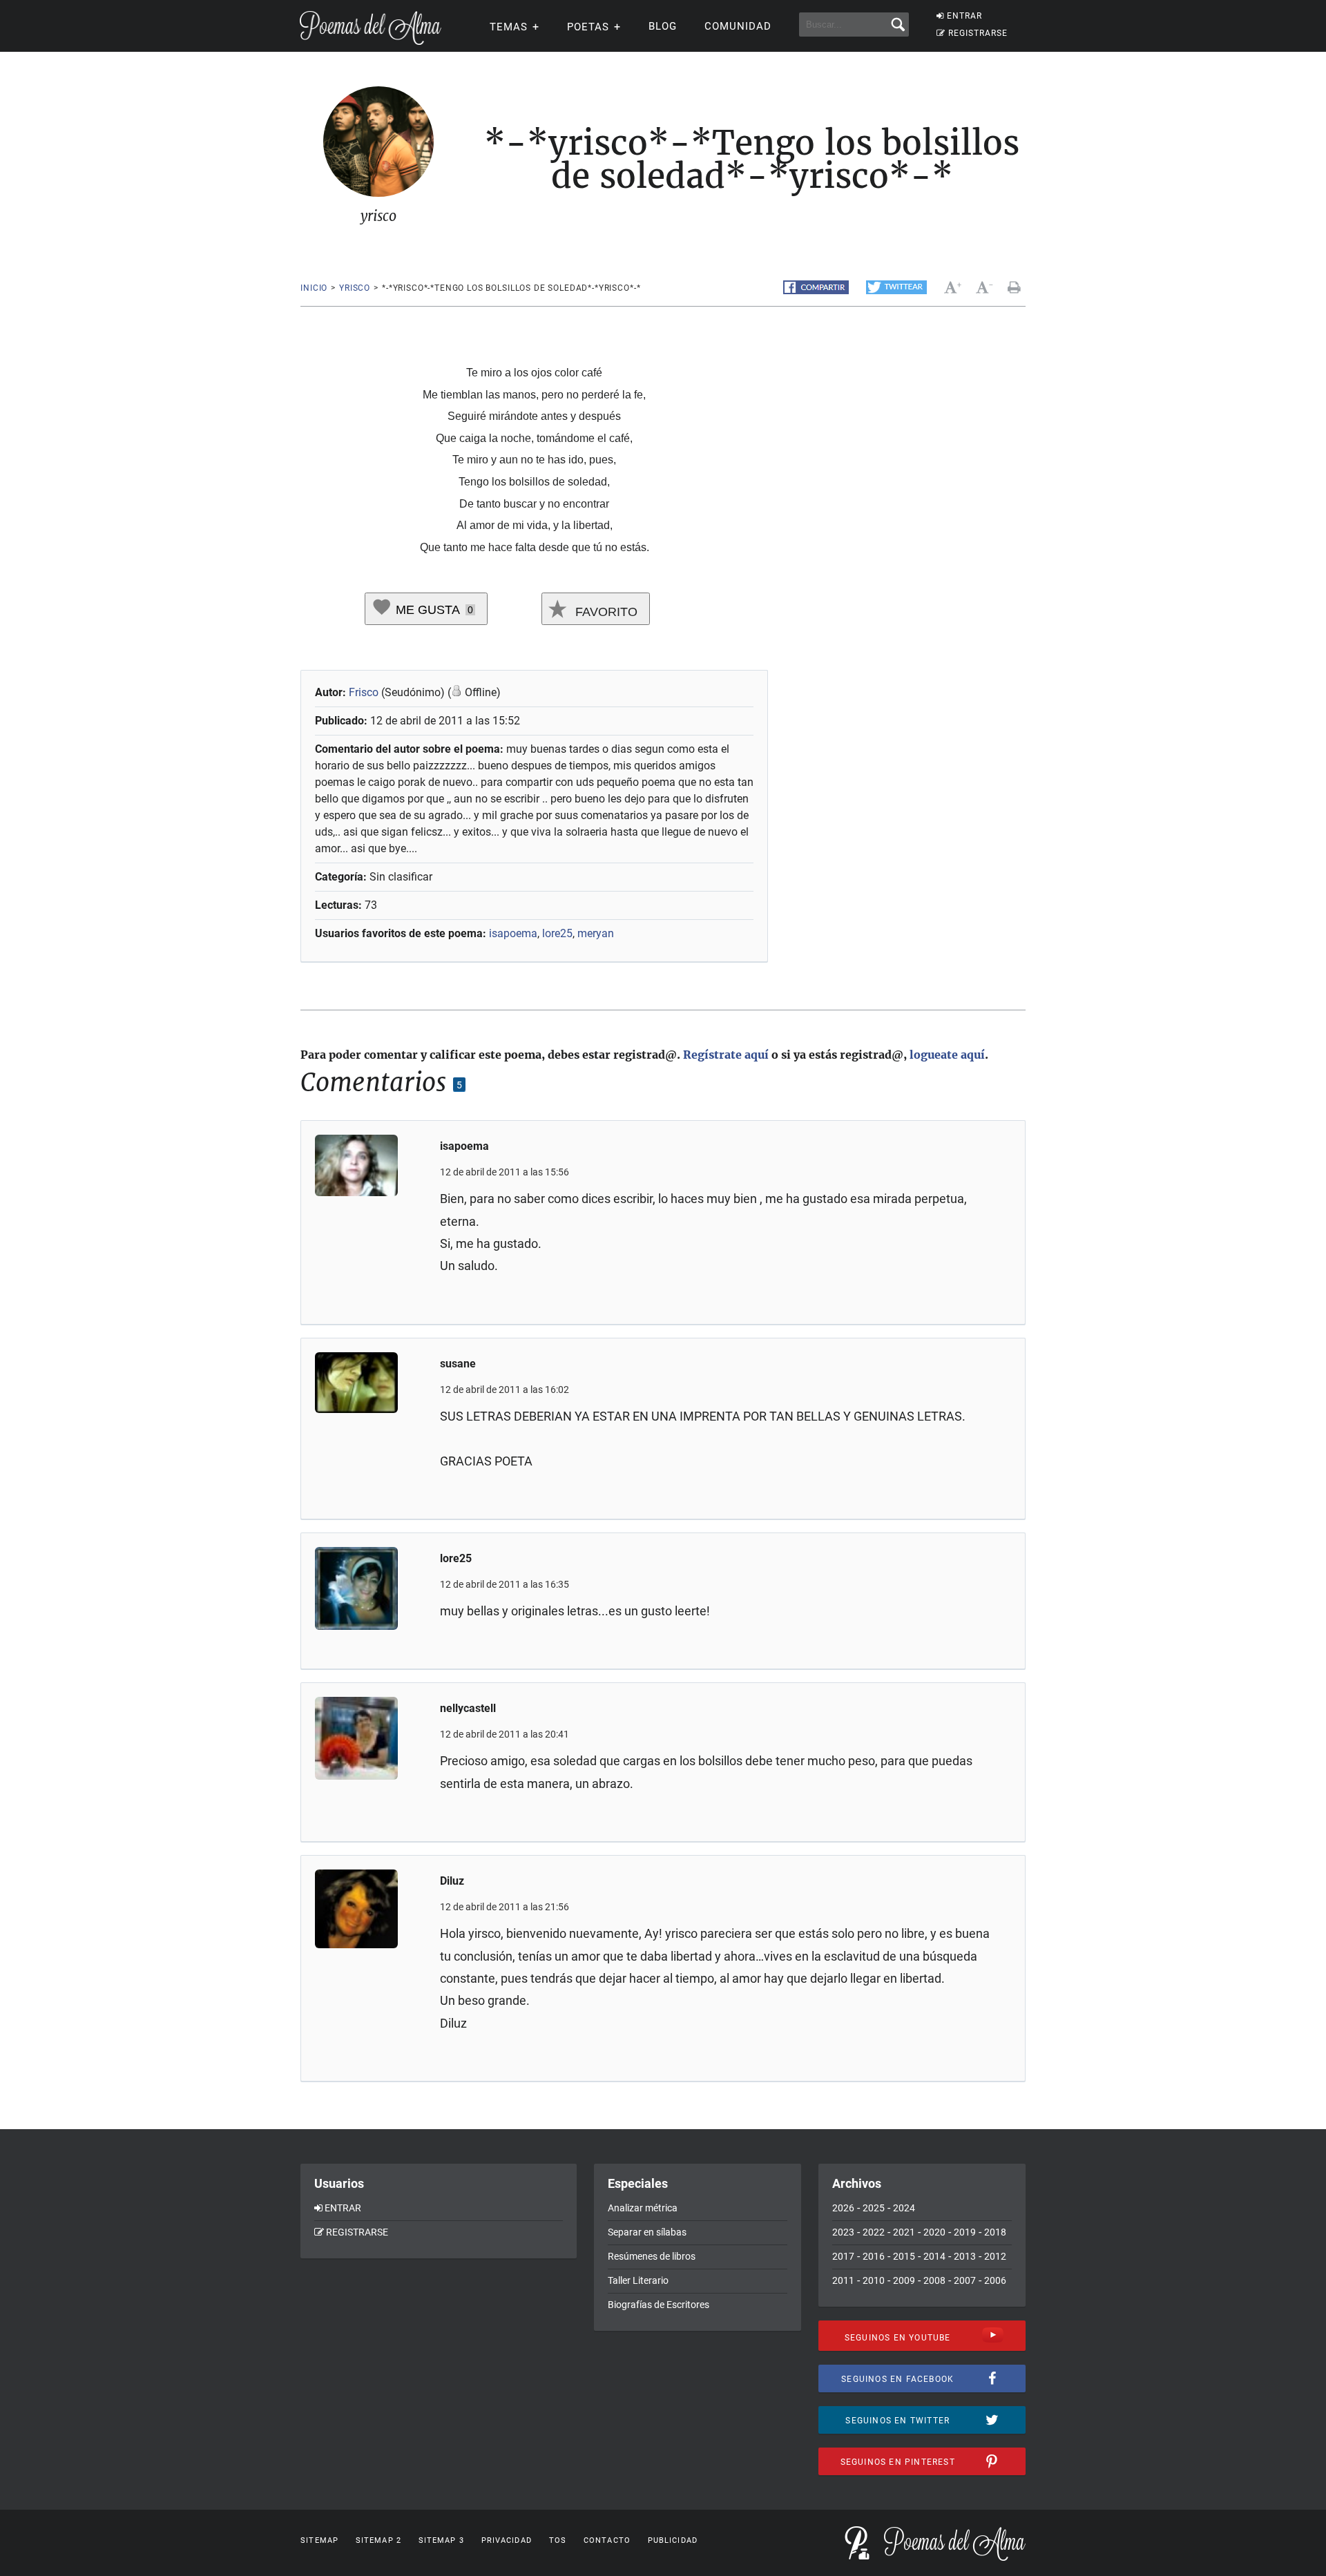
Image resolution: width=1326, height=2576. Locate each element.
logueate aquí (947, 1055)
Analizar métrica (643, 2208)
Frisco (364, 692)
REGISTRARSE (978, 33)
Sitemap (319, 2540)
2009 (904, 2280)
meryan (596, 933)
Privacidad (507, 2540)
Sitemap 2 (378, 2540)
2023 (843, 2232)
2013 (965, 2256)
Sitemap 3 (441, 2540)
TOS (558, 2540)
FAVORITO (605, 612)
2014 (934, 2256)
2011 (843, 2280)
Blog (663, 26)
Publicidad (673, 2540)
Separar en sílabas (647, 2232)
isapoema (513, 933)
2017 (843, 2256)
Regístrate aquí (726, 1055)
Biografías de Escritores (659, 2305)
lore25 (557, 933)
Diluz (452, 1881)
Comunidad (738, 26)
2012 (995, 2256)
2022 (874, 2232)
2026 (843, 2208)
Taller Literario (638, 2280)
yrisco (355, 288)
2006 (995, 2280)
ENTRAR (964, 16)
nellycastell (468, 1708)
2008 (934, 2280)
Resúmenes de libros (652, 2256)
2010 (874, 2280)
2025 (874, 2208)
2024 (904, 2208)
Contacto (607, 2540)
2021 (904, 2232)
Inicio (314, 288)
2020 (934, 2232)
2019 (965, 2232)
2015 (904, 2256)
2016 (874, 2256)
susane (458, 1364)
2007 (965, 2280)
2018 (995, 2232)
